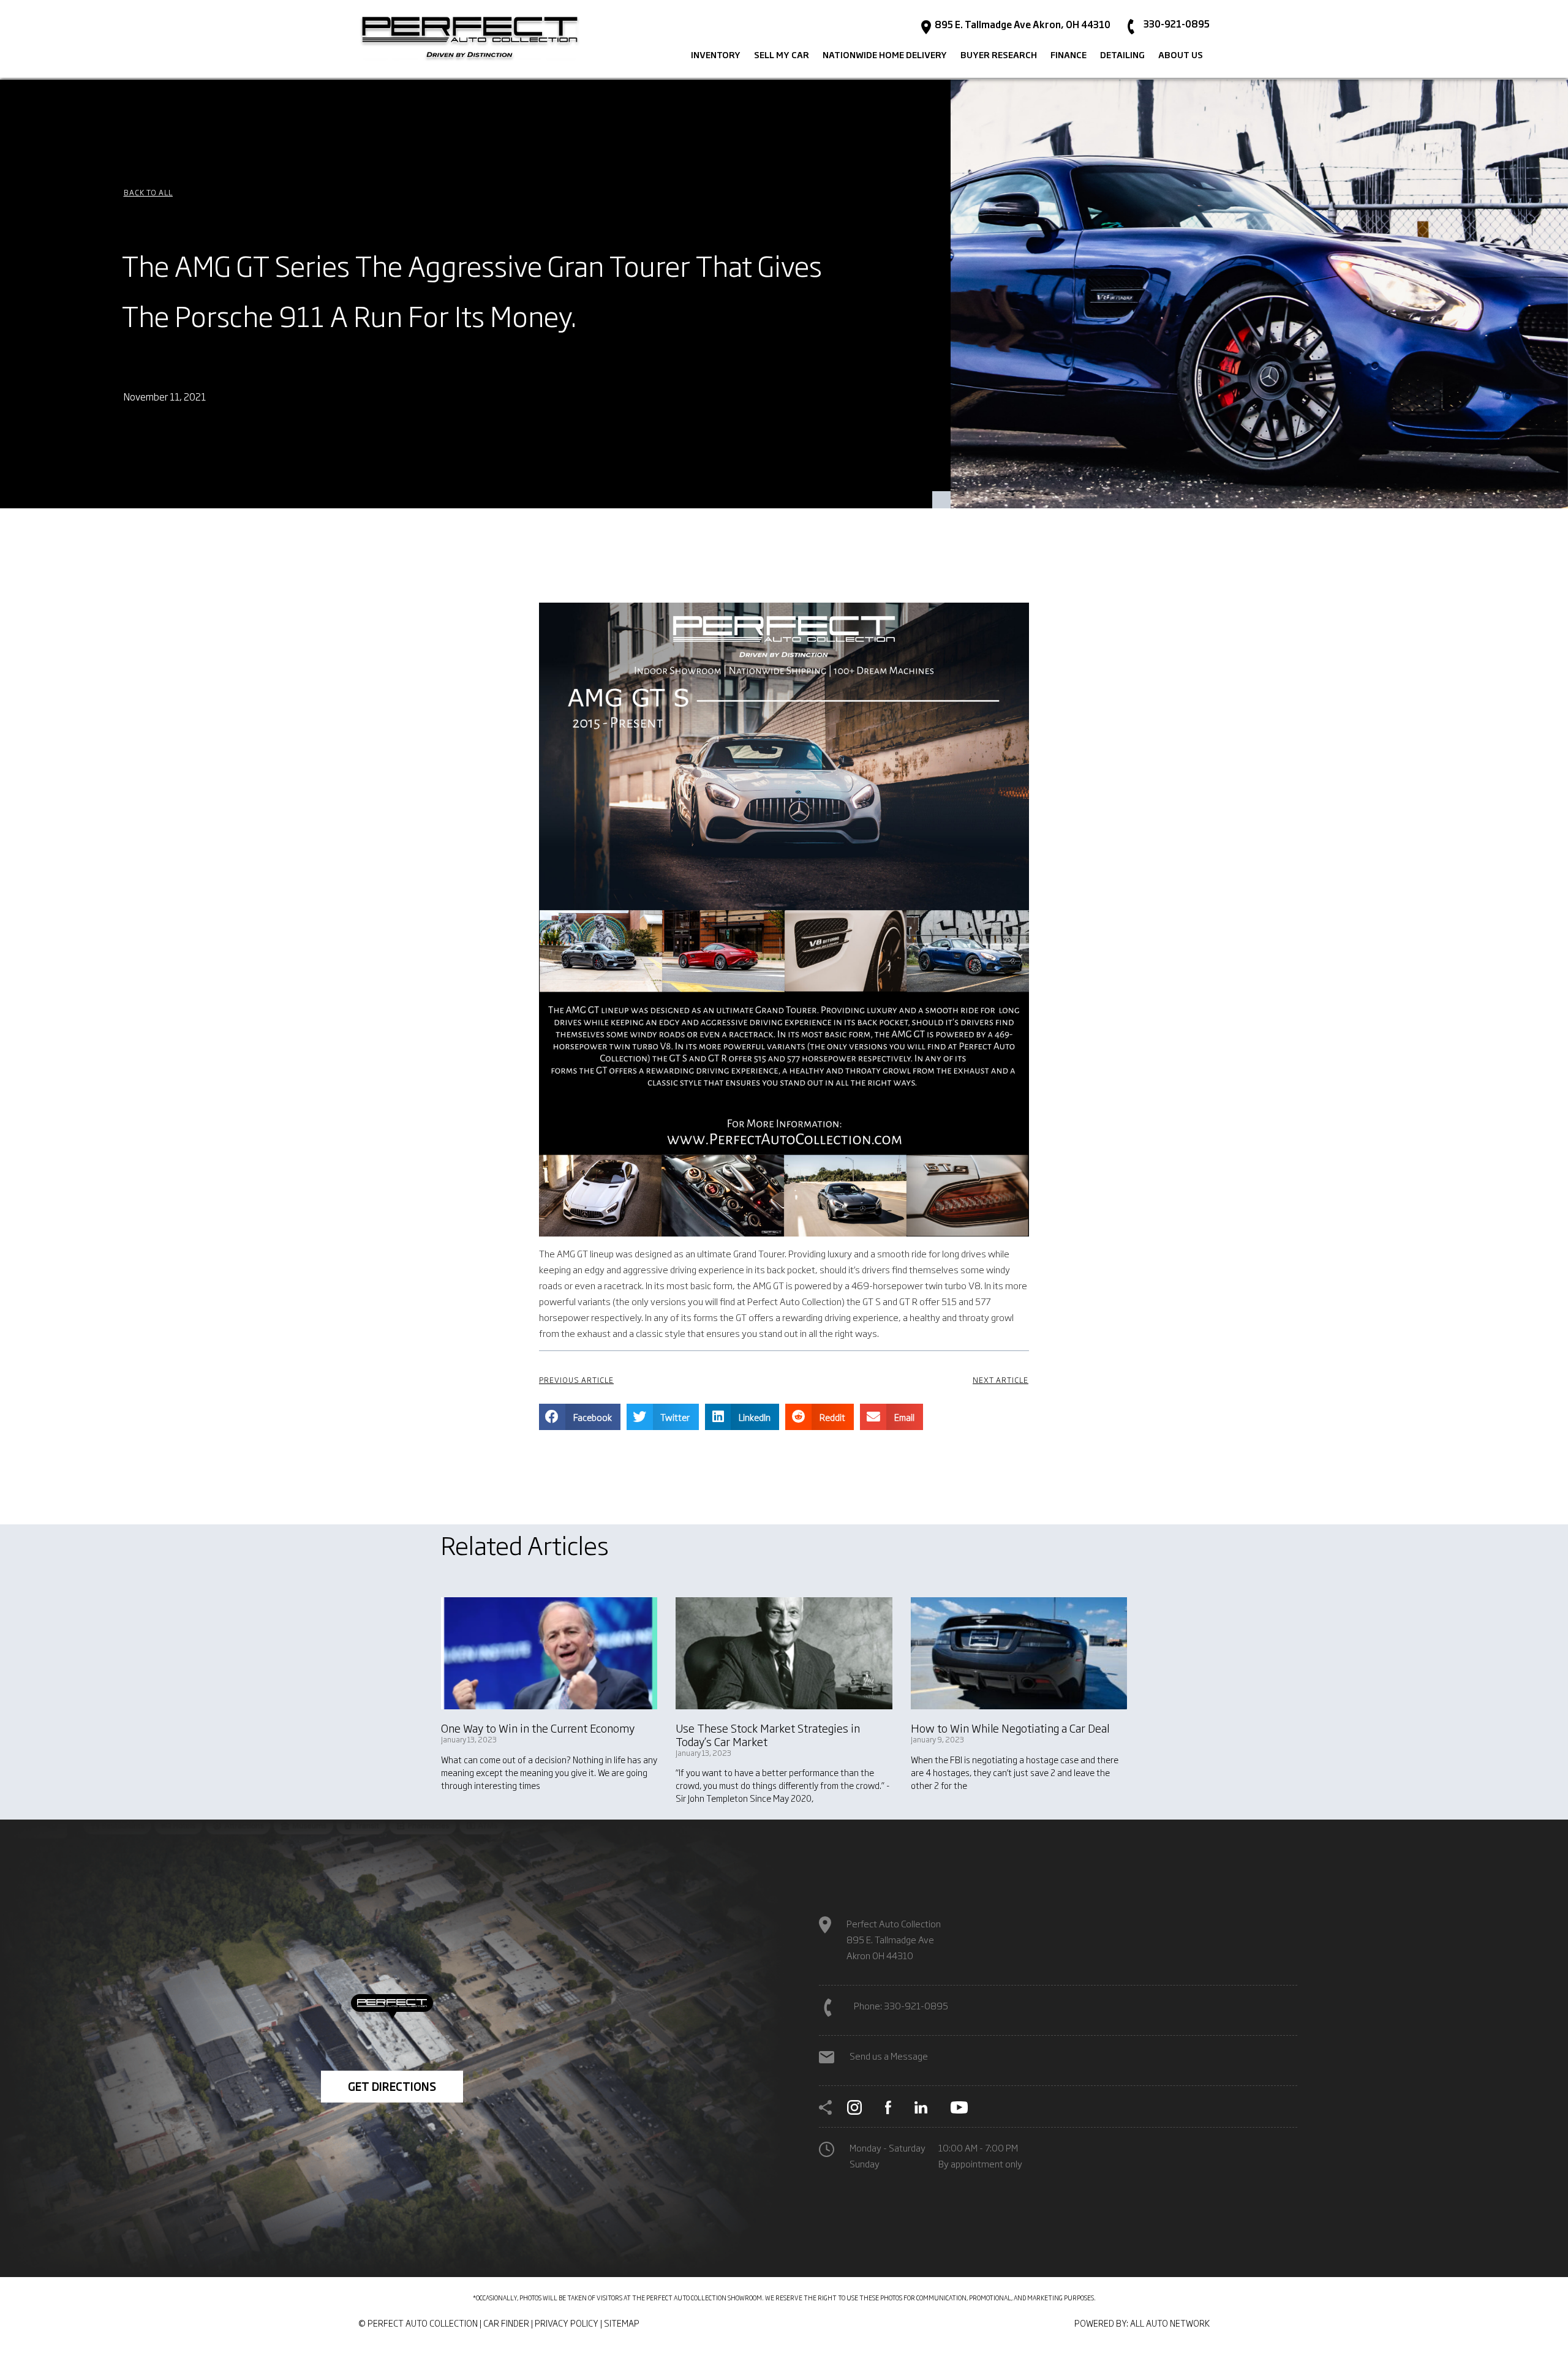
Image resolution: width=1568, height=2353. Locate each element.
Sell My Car (782, 55)
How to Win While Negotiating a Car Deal (1010, 1728)
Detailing (1122, 55)
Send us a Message (889, 2056)
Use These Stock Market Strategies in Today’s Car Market (768, 1734)
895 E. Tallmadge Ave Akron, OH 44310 (1022, 24)
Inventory (716, 55)
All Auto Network (1170, 2323)
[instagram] (854, 2105)
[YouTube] (959, 2105)
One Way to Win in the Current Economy (538, 1728)
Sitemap (622, 2323)
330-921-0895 (1176, 24)
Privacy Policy (567, 2323)
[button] (148, 192)
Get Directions (392, 2087)
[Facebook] (888, 2105)
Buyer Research (999, 55)
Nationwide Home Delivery (885, 55)
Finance (1069, 55)
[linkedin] (921, 2105)
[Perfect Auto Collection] (470, 39)
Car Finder (506, 2323)
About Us (1181, 55)
